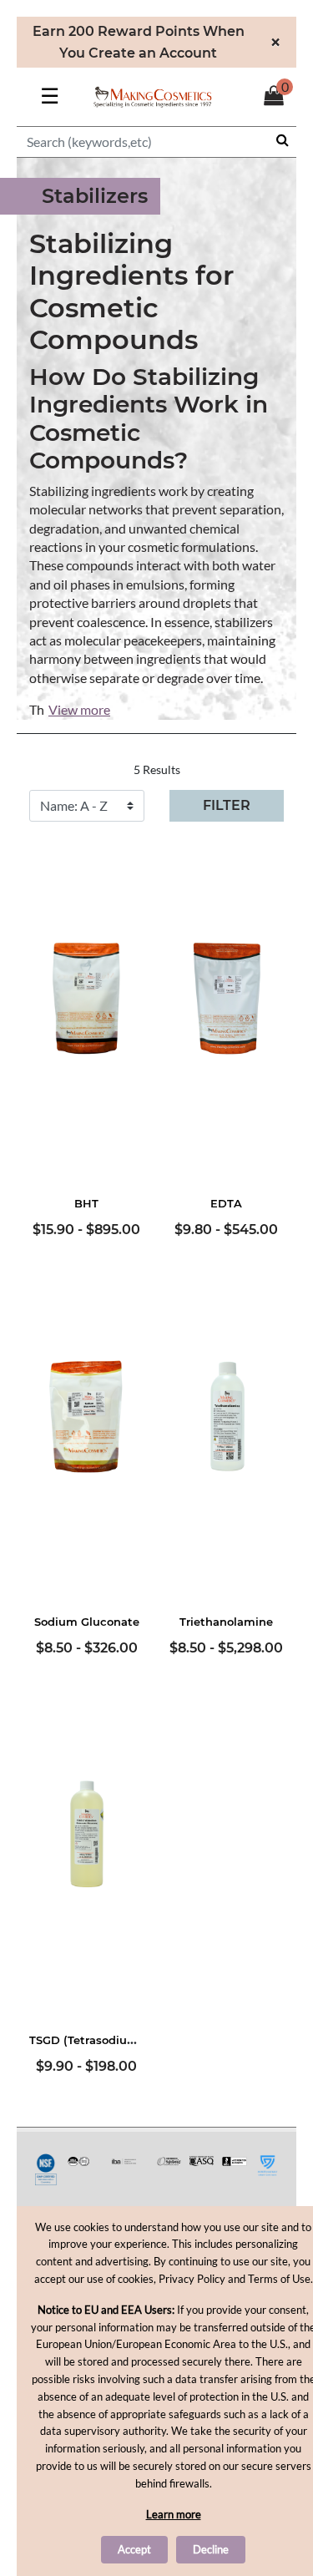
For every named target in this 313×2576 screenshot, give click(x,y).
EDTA (226, 1203)
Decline (211, 2549)
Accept (134, 2549)
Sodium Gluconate (87, 1622)
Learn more (174, 2514)
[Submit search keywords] (283, 139)
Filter (227, 805)
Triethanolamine (226, 1622)
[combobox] (156, 142)
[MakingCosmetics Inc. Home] (153, 95)
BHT (86, 1203)
